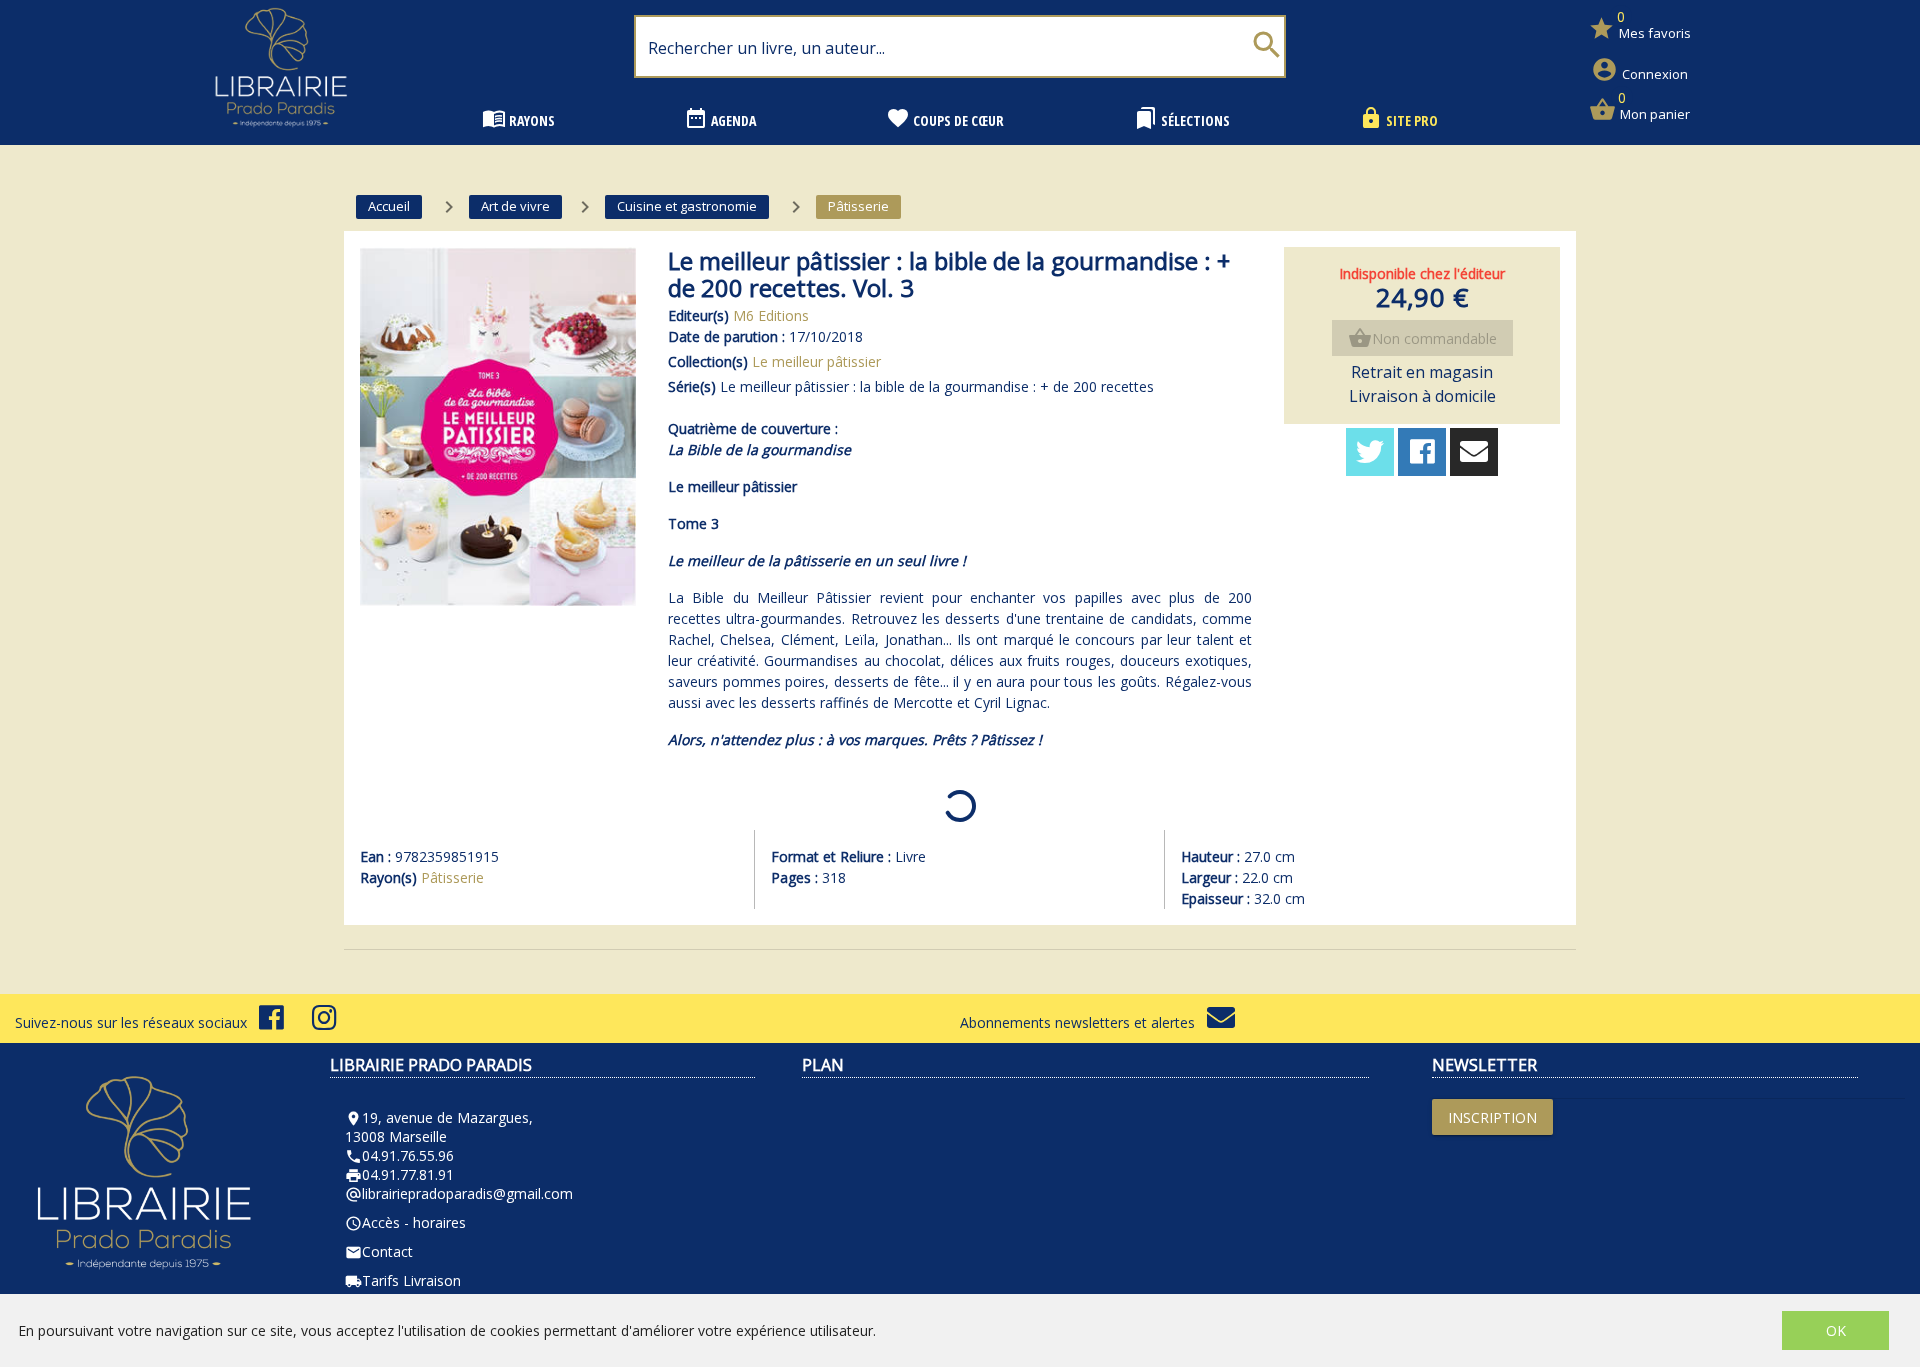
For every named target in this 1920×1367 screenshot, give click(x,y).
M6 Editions (771, 315)
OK (1836, 1330)
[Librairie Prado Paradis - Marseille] (281, 134)
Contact (379, 1251)
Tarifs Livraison (403, 1280)
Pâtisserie (452, 877)
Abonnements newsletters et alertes (1083, 1022)
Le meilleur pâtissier (816, 361)
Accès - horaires (405, 1222)
